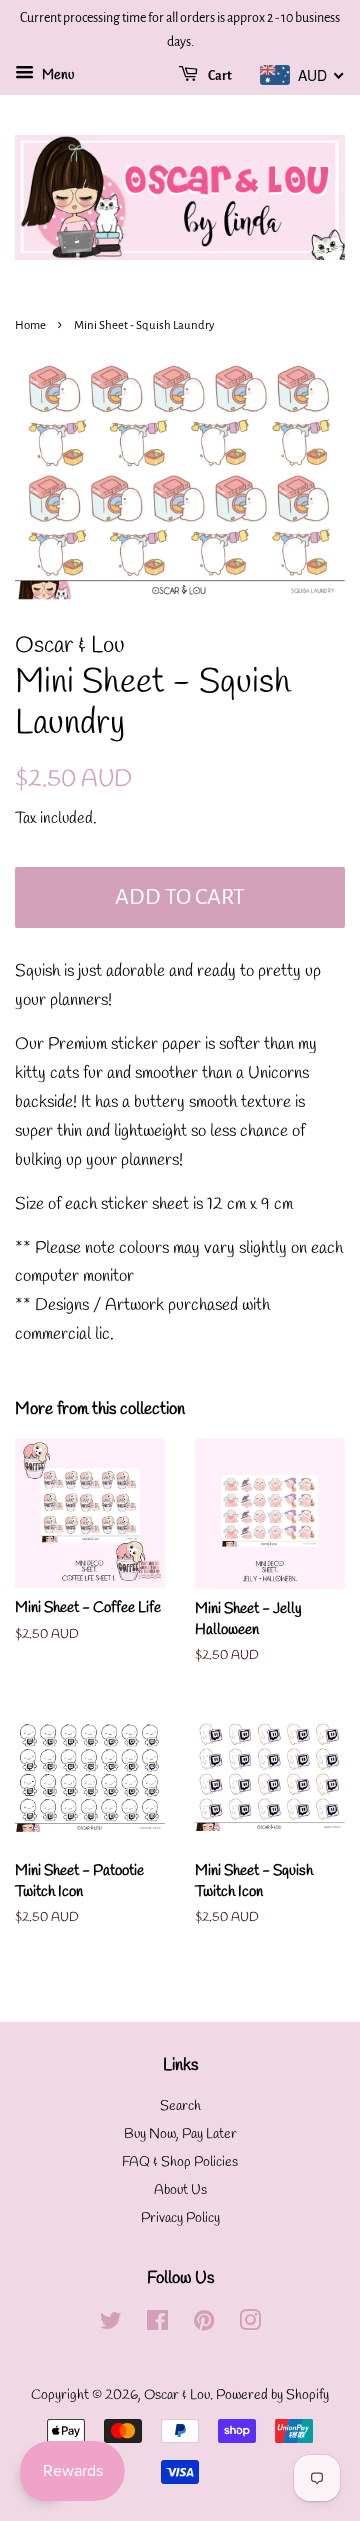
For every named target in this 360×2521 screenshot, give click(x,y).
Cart (219, 76)
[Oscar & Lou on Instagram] (250, 2325)
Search (180, 2106)
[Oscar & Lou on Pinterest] (204, 2325)
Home (30, 325)
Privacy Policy (180, 2218)
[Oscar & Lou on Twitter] (111, 2325)
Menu (56, 75)
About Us (180, 2190)
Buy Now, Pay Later (180, 2134)
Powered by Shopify (272, 2395)
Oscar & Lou (177, 2395)
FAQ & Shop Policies (180, 2162)
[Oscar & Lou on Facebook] (157, 2325)
